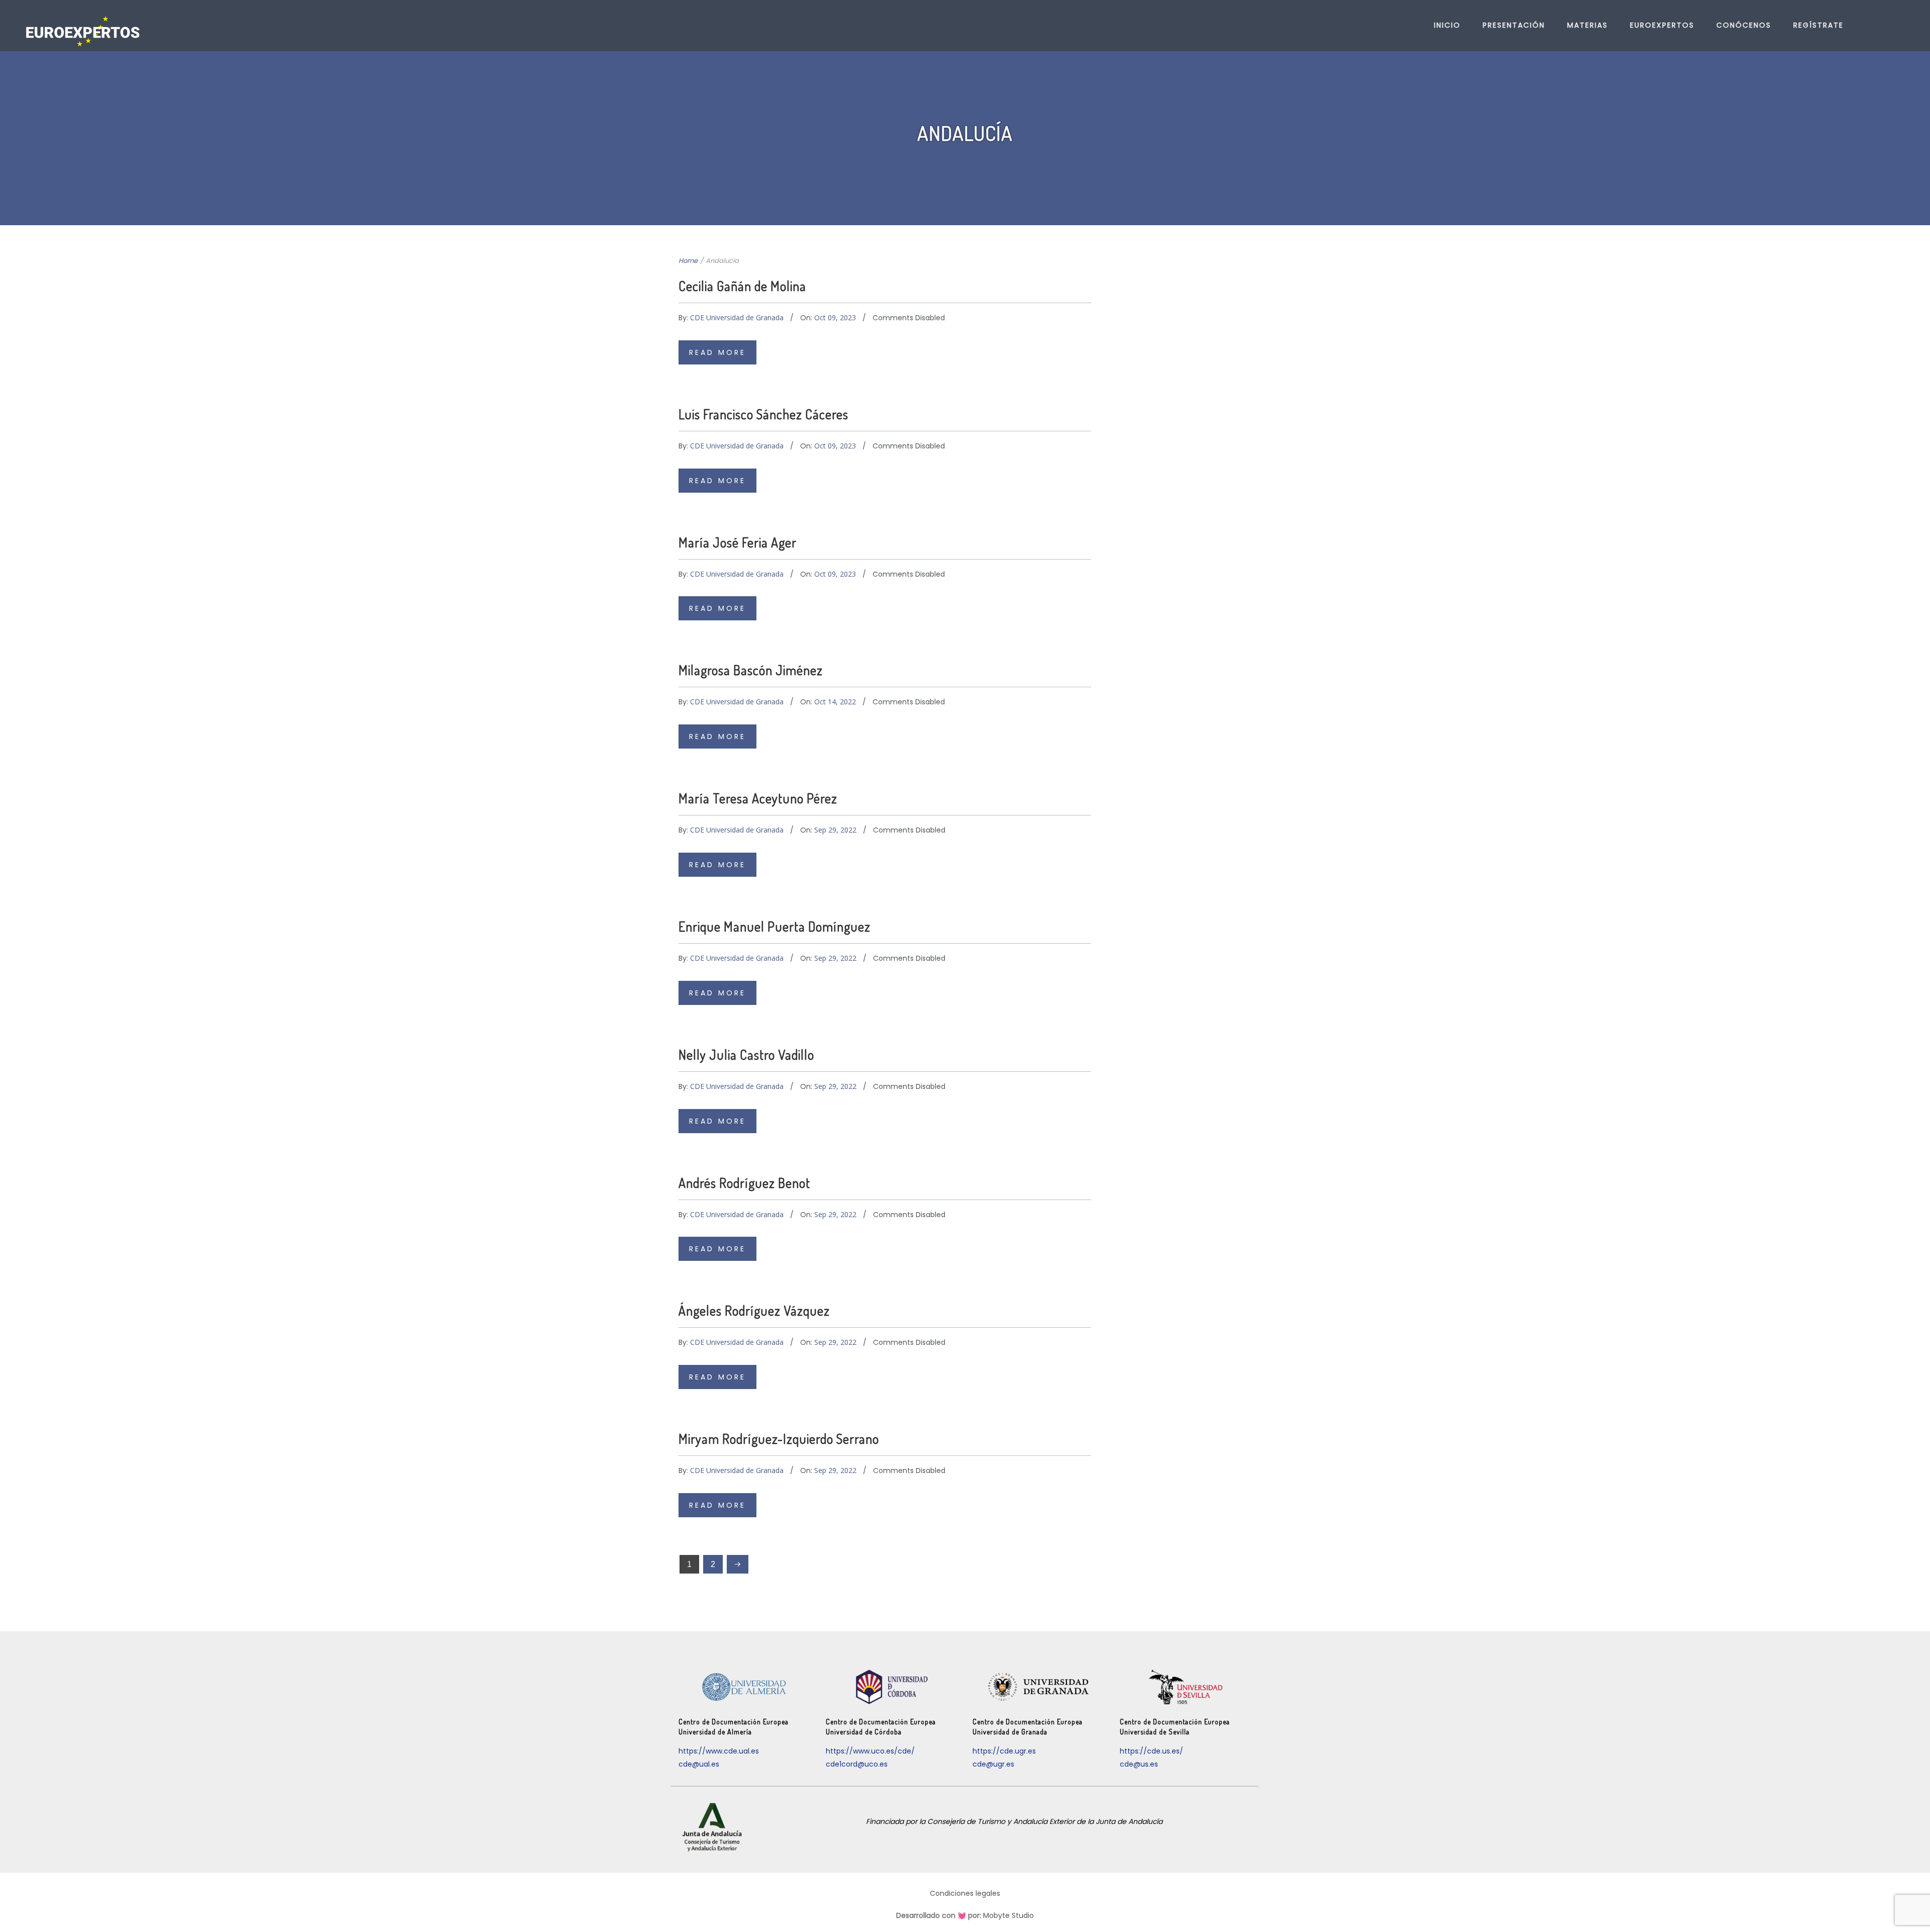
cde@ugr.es (993, 1764)
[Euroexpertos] (83, 31)
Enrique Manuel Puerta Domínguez (775, 926)
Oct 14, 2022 (835, 702)
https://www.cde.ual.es (719, 1751)
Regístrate (1818, 25)
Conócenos (1744, 25)
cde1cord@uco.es (857, 1764)
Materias (1587, 25)
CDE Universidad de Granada (737, 317)
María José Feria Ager (738, 542)
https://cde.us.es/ (1151, 1751)
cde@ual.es (699, 1764)
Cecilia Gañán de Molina (742, 286)
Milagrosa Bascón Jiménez (751, 670)
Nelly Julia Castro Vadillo (746, 1054)
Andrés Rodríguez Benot (744, 1183)
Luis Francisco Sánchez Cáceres (763, 414)
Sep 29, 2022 (835, 830)
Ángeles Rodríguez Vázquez (754, 1310)
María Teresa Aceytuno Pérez (758, 798)
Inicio (1447, 25)
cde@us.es (1139, 1764)
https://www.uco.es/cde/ (870, 1751)
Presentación (1514, 25)
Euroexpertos (1662, 25)
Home (688, 261)
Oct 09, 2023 (835, 317)
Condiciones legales (965, 1893)
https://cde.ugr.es (1004, 1751)
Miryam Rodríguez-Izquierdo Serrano (779, 1439)
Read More (717, 352)
